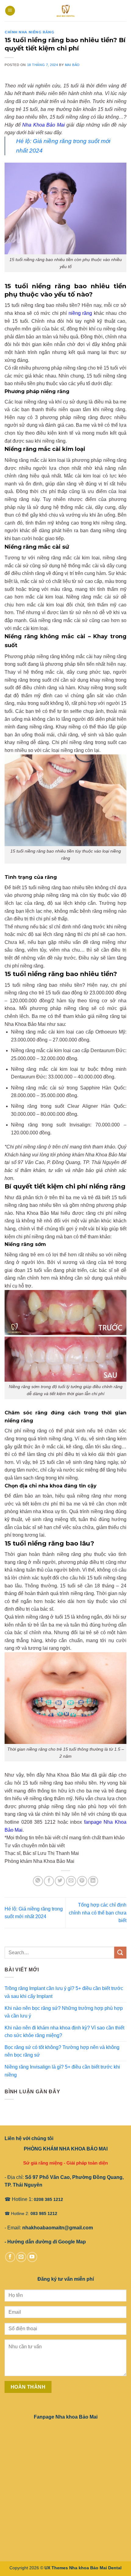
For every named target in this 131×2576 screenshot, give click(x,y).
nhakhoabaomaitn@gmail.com (58, 2228)
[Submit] (120, 1953)
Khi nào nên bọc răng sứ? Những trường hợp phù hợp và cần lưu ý (64, 2012)
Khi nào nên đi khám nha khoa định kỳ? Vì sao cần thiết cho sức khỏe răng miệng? (64, 2032)
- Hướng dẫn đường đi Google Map (45, 2242)
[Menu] (10, 11)
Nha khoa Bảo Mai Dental (95, 2568)
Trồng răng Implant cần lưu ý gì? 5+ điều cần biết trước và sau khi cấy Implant (64, 1992)
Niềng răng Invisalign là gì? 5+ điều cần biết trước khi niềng (62, 2071)
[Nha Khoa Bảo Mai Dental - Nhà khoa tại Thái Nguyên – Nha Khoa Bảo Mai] (66, 11)
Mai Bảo (72, 65)
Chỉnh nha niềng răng (29, 32)
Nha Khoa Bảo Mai (44, 125)
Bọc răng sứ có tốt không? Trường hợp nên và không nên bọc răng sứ (62, 2051)
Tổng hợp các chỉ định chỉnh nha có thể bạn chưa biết (98, 1913)
